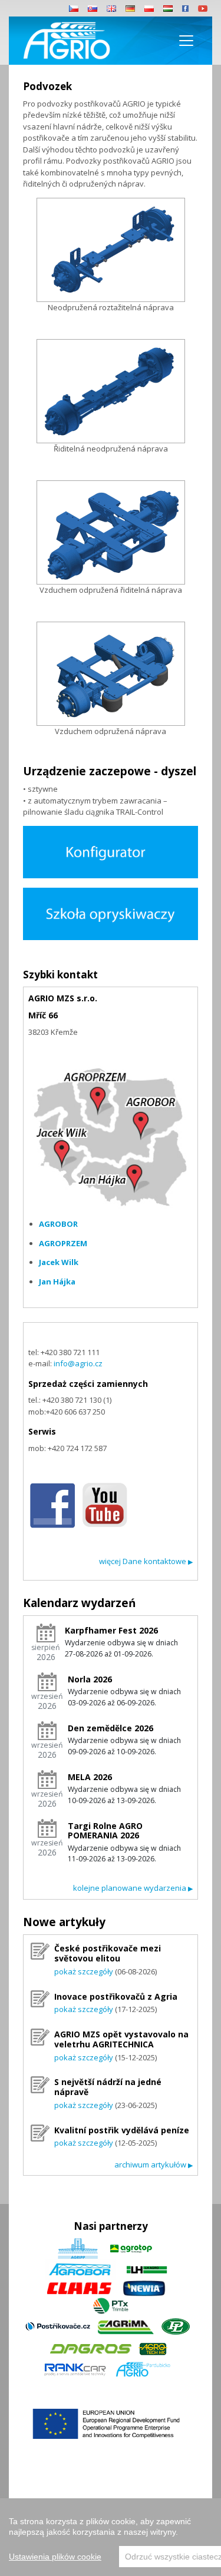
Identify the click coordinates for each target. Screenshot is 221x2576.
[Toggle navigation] (186, 41)
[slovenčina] (93, 8)
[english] (111, 8)
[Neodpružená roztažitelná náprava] (111, 250)
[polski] (149, 8)
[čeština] (74, 8)
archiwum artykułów (154, 2165)
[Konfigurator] (111, 851)
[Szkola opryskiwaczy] (111, 913)
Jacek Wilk (59, 1262)
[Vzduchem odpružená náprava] (111, 674)
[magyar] (168, 8)
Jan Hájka (57, 1282)
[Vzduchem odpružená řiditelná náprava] (111, 532)
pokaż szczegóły (84, 1971)
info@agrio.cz (78, 1363)
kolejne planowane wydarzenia (133, 1888)
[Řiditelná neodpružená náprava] (111, 391)
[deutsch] (130, 8)
